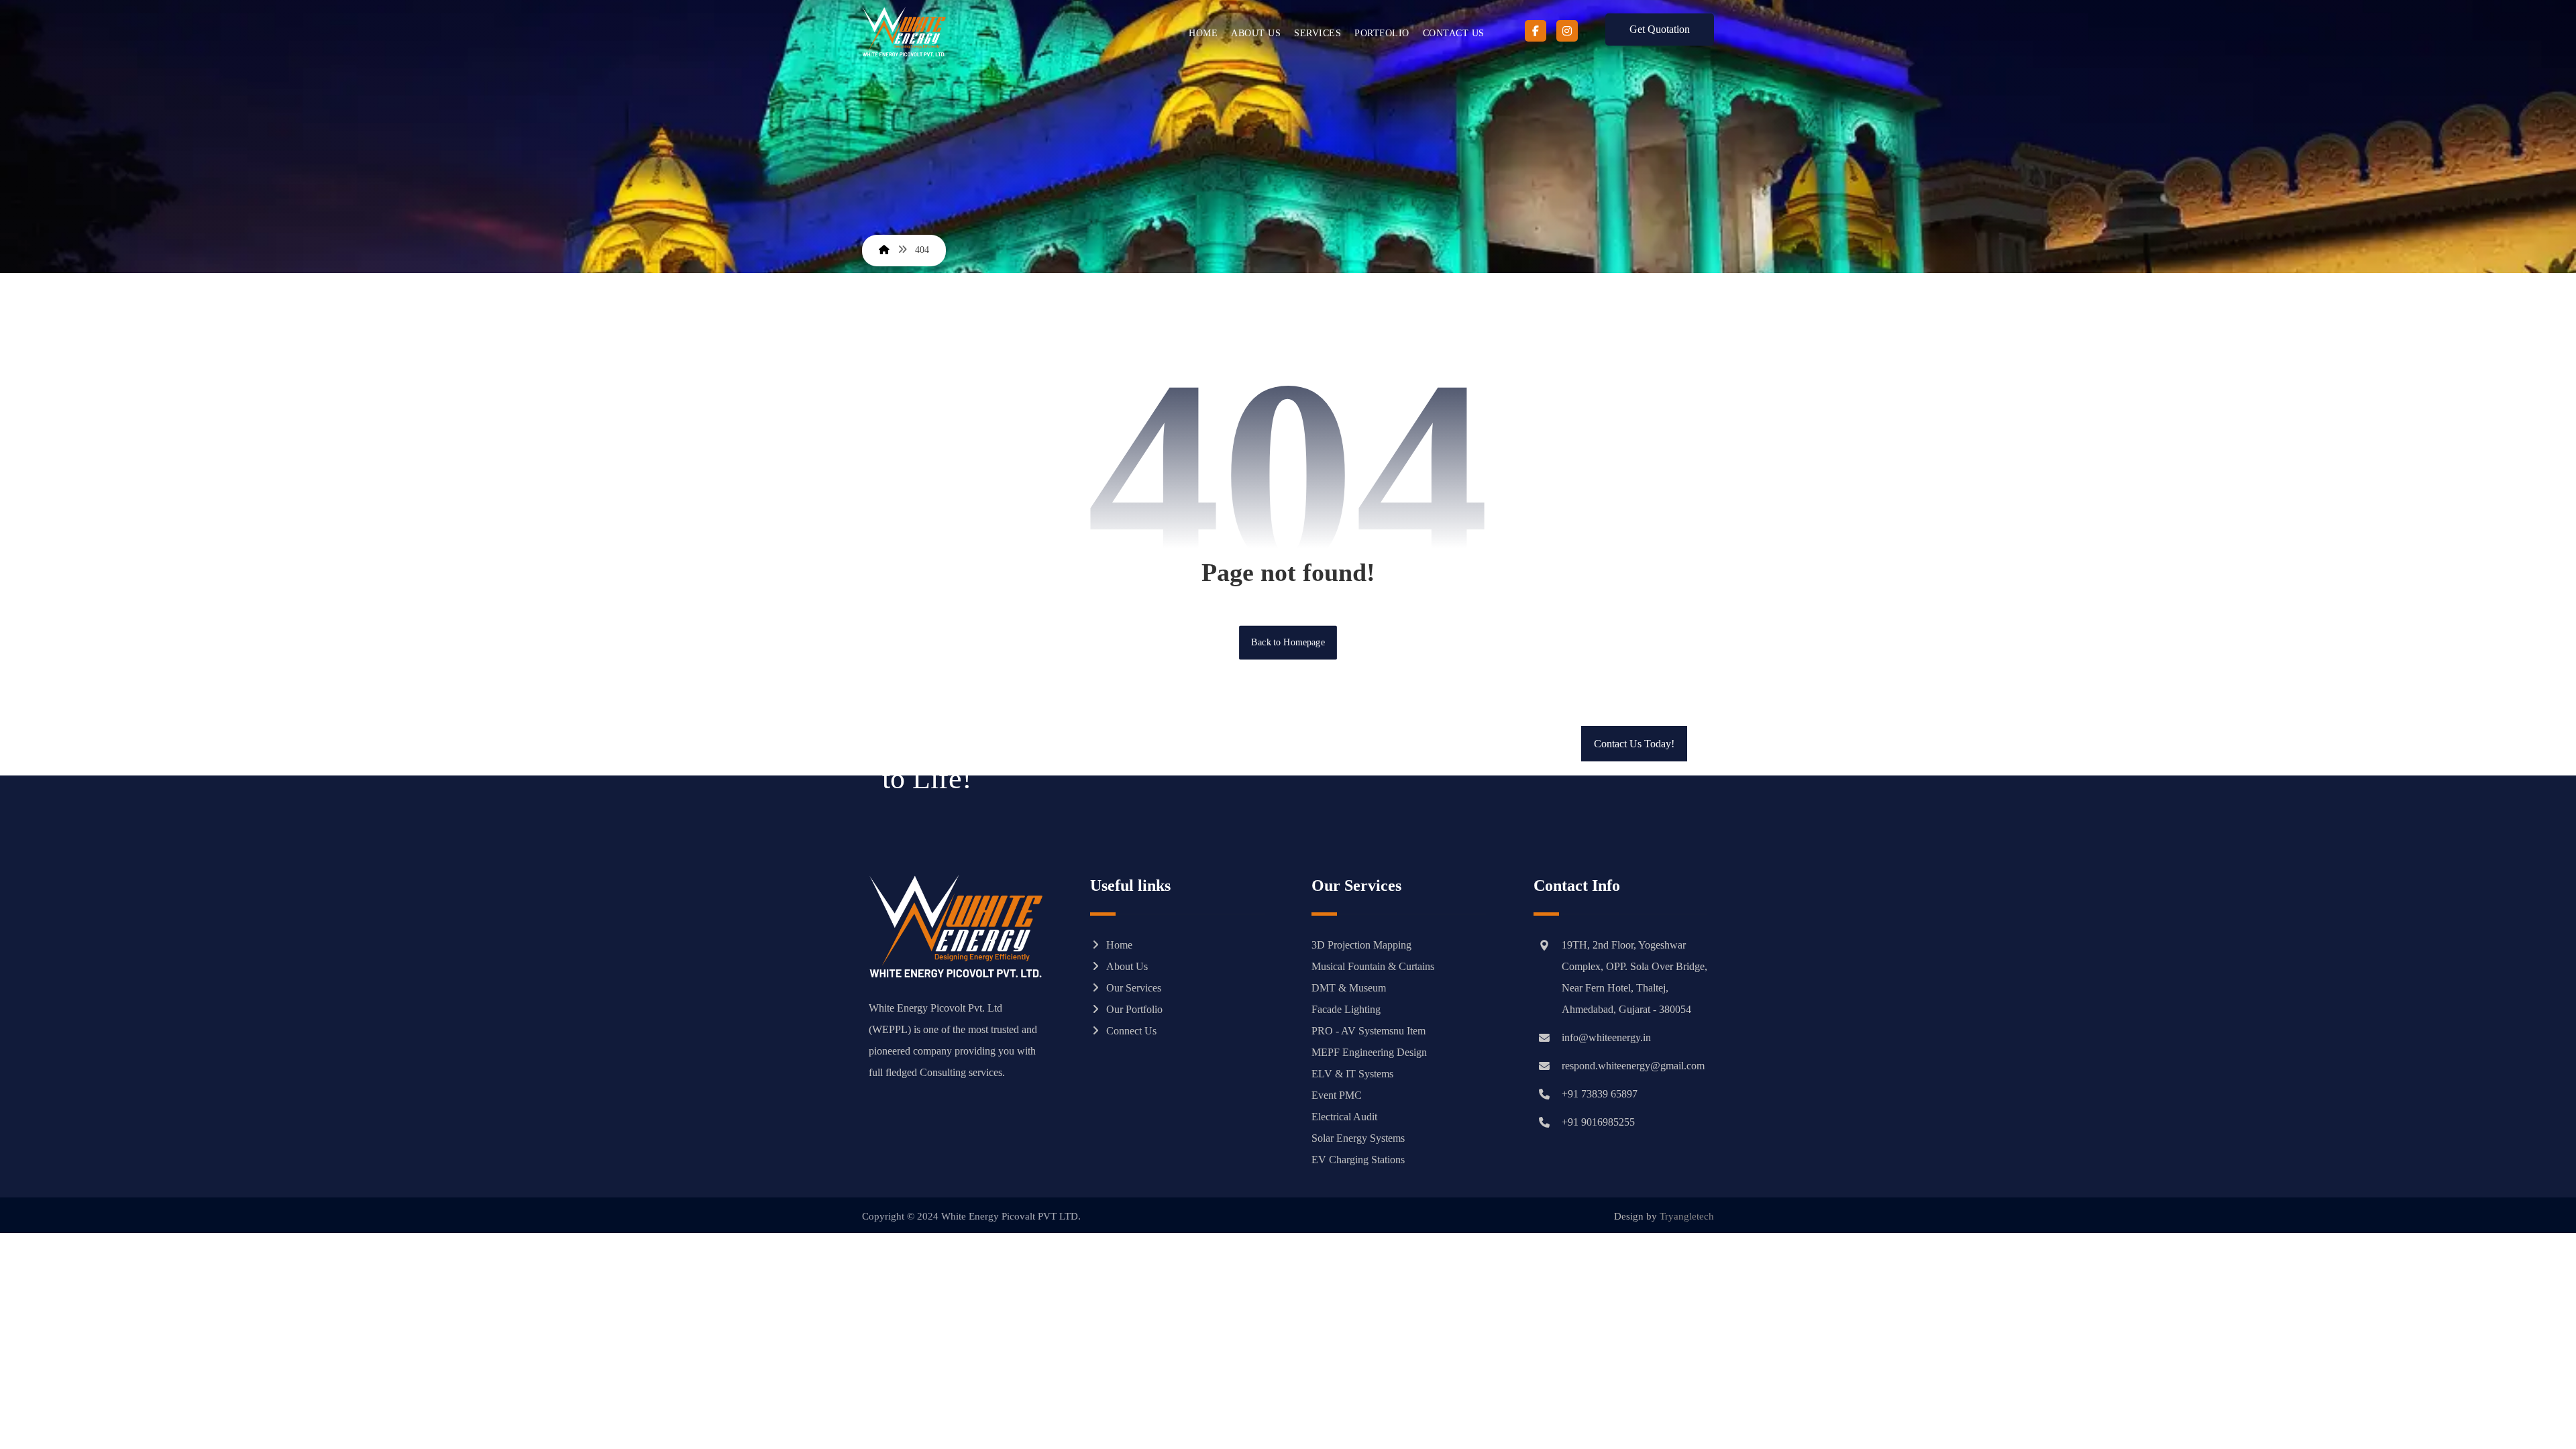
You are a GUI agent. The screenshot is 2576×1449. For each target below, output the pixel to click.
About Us (1127, 966)
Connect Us (1131, 1031)
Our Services (1134, 988)
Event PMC (1337, 1095)
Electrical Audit (1344, 1117)
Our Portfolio (1134, 1009)
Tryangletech (1687, 1216)
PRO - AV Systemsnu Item (1368, 1031)
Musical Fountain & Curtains (1373, 966)
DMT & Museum (1349, 988)
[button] (1536, 31)
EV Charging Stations (1358, 1160)
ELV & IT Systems (1352, 1074)
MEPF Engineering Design (1369, 1052)
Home (1119, 945)
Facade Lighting (1346, 1009)
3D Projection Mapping (1361, 945)
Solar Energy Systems (1358, 1138)
